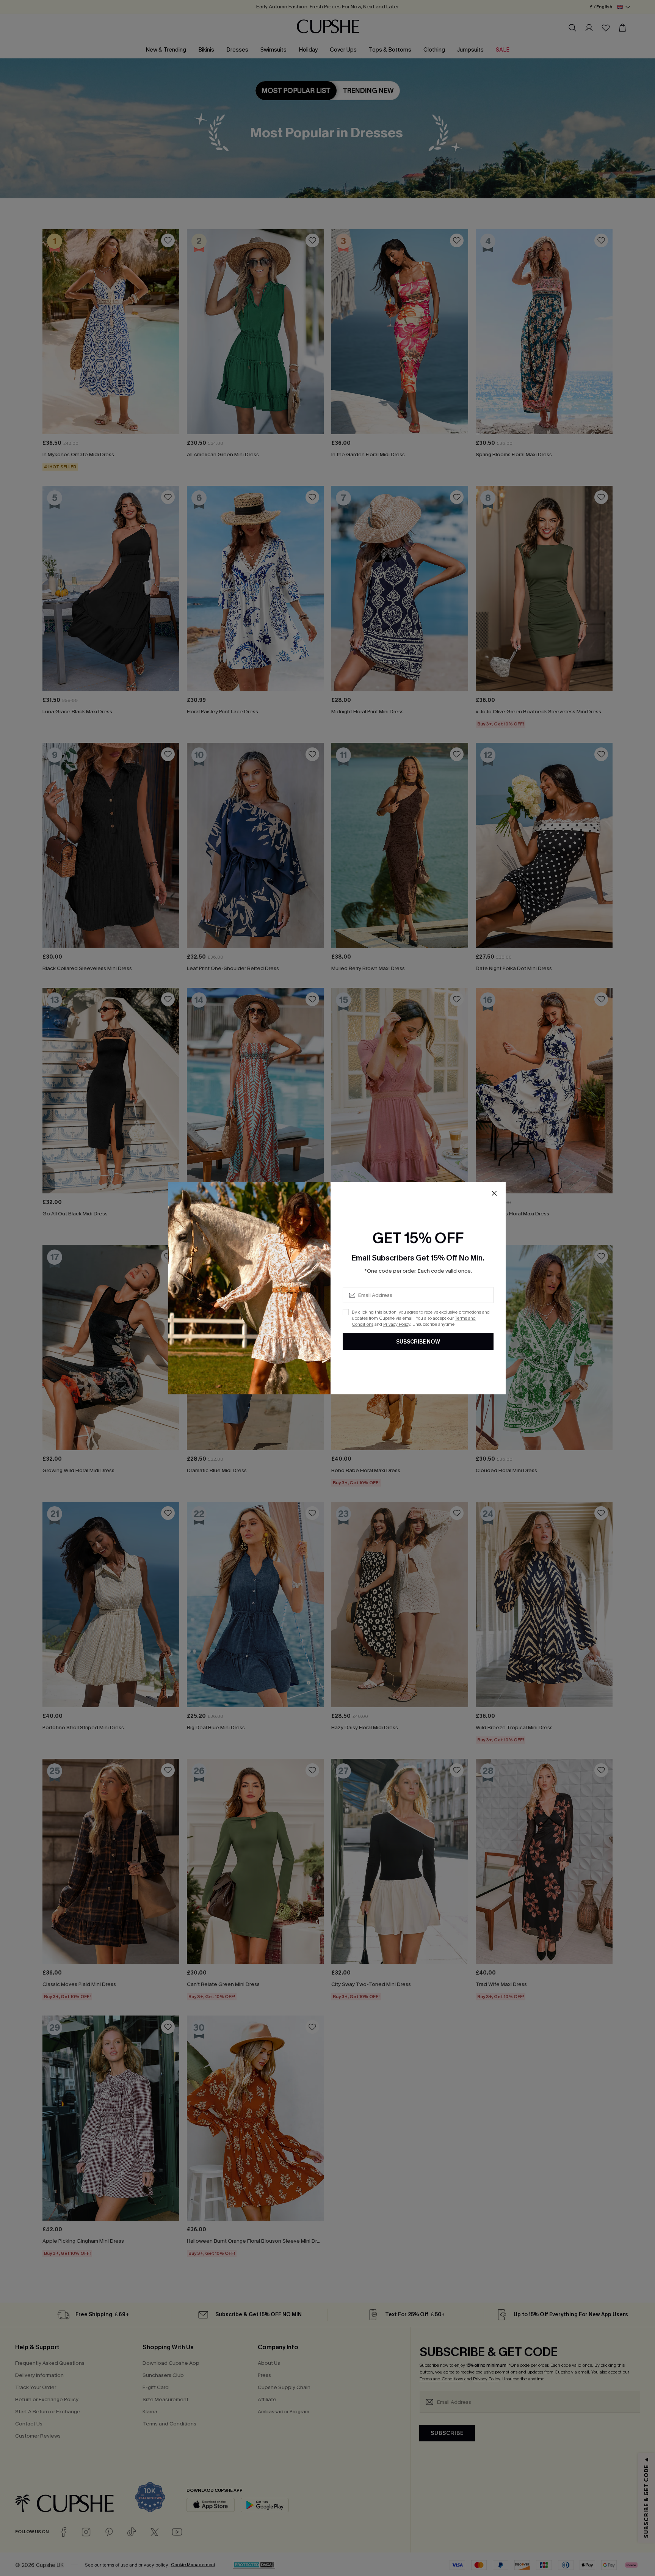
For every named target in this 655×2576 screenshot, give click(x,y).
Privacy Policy (397, 1324)
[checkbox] (346, 1312)
